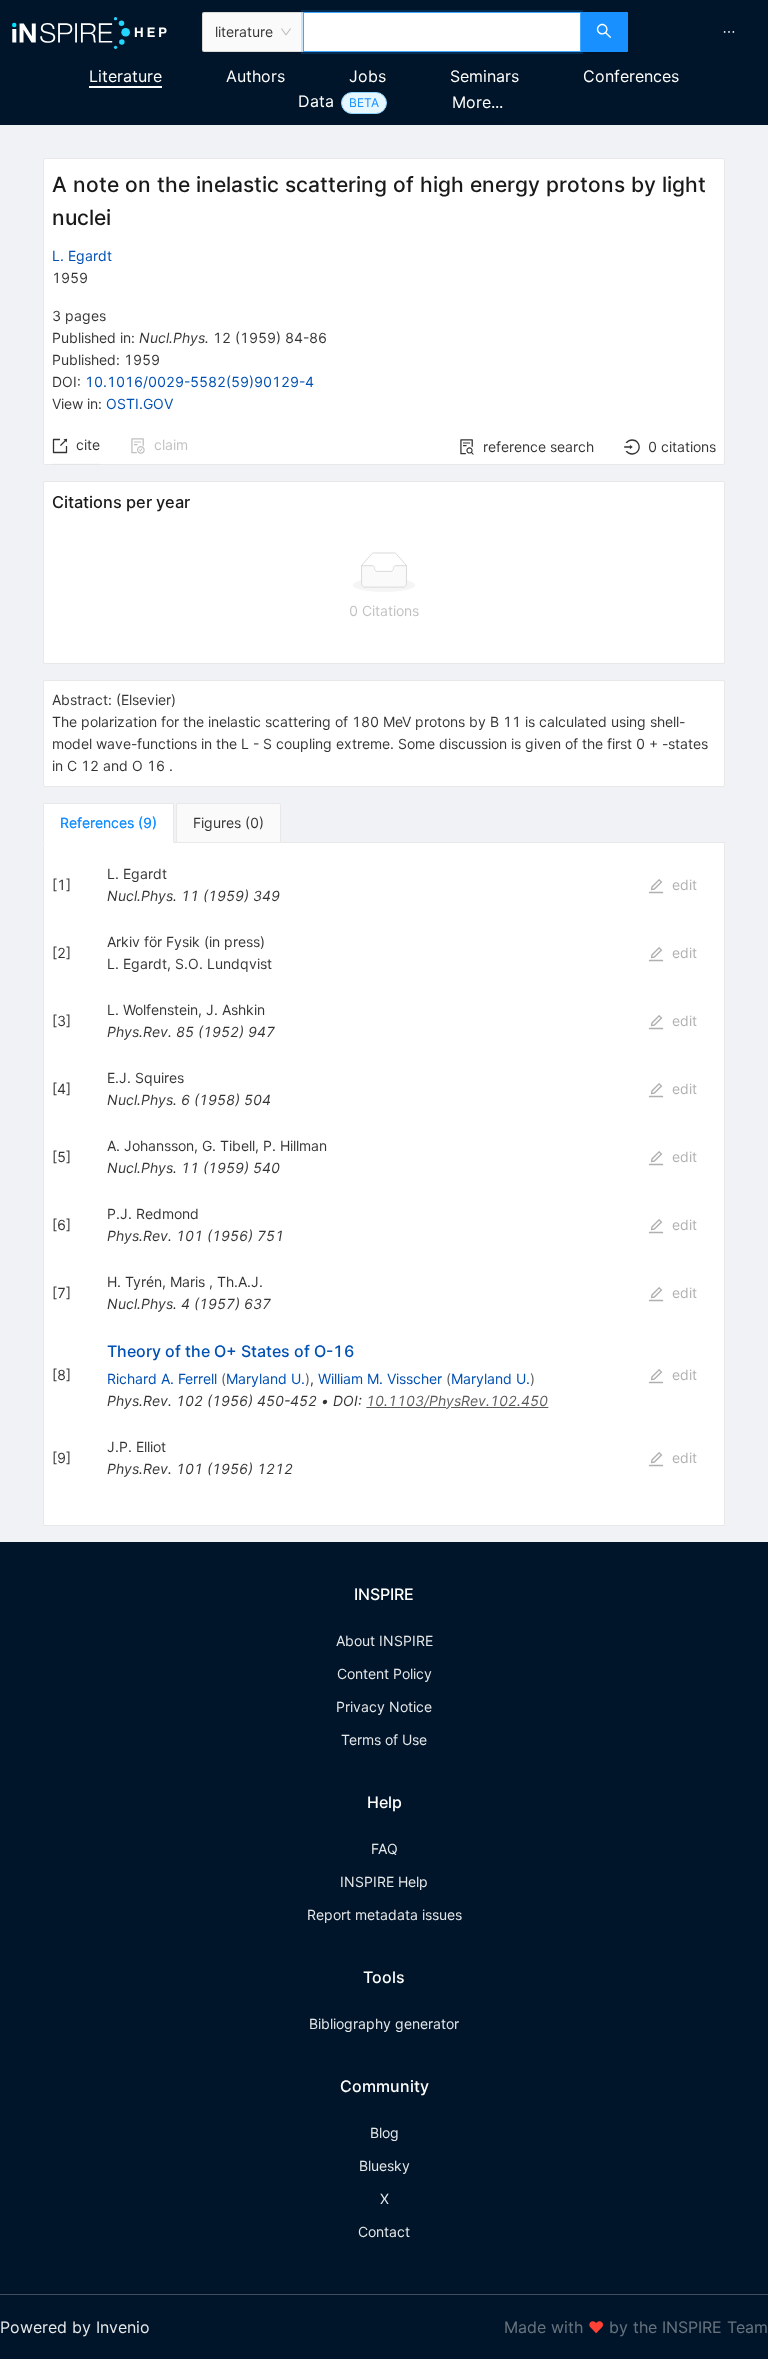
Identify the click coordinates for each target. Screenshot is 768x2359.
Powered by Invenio (75, 2327)
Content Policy (384, 1673)
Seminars (484, 76)
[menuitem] (729, 32)
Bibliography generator (384, 2023)
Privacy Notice (384, 1706)
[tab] (108, 823)
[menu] (700, 32)
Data (316, 101)
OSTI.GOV (139, 403)
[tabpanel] (384, 1184)
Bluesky (384, 2165)
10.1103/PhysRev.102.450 (457, 1400)
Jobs (367, 76)
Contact (384, 2231)
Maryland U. (265, 1378)
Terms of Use (384, 1739)
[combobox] (442, 32)
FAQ (384, 1848)
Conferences (631, 76)
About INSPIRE (384, 1640)
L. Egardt (82, 255)
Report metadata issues (384, 1914)
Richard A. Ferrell (162, 1378)
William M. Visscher (380, 1378)
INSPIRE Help (384, 1881)
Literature (125, 76)
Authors (255, 76)
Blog (384, 2132)
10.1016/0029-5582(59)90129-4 (199, 381)
